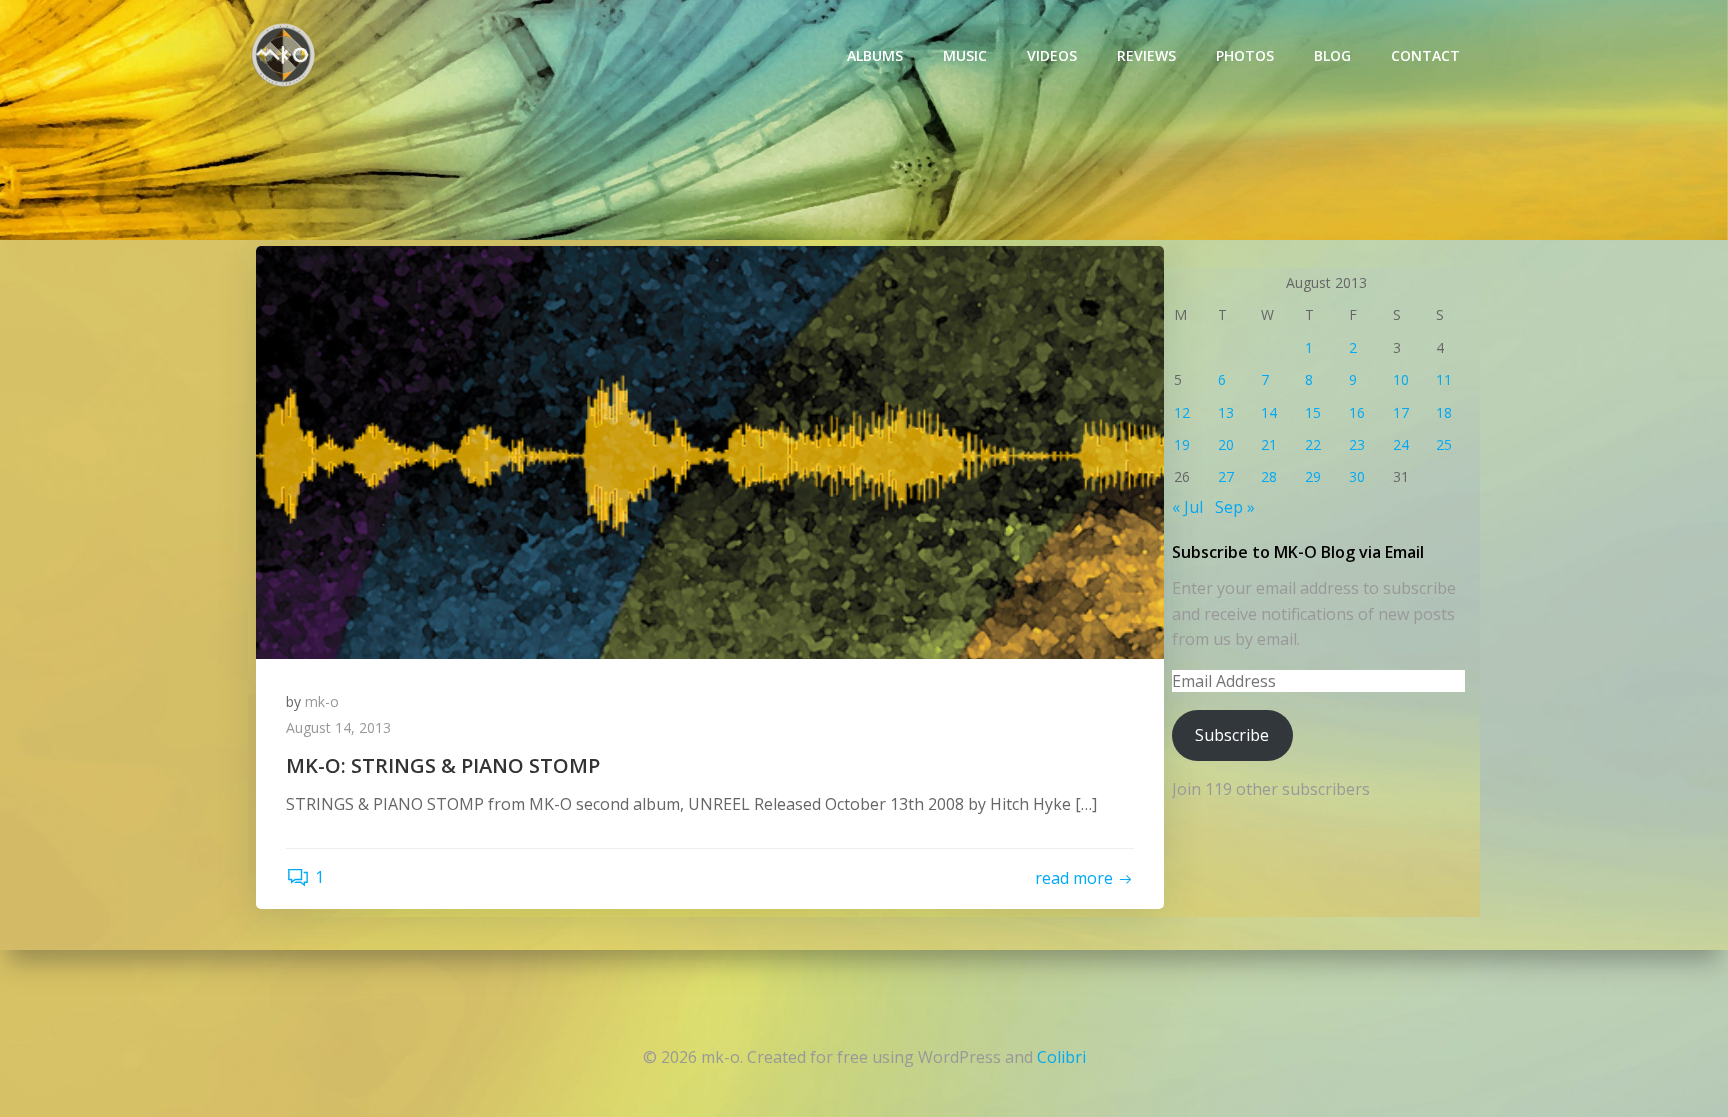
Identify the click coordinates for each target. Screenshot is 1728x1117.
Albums (875, 55)
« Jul (1187, 507)
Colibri (1061, 1057)
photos (1245, 55)
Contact (1425, 55)
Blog (1332, 55)
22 (1313, 444)
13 (1226, 412)
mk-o (322, 701)
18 (1444, 412)
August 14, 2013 (338, 727)
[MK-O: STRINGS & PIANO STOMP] (710, 451)
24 (1401, 444)
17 (1401, 412)
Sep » (1235, 507)
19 (1182, 444)
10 (1401, 379)
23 (1357, 444)
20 (1226, 444)
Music (965, 55)
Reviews (1146, 55)
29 (1313, 476)
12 (1182, 412)
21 (1269, 444)
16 (1357, 412)
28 (1269, 476)
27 (1226, 476)
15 (1313, 412)
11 (1444, 379)
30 (1357, 476)
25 (1444, 444)
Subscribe (1232, 735)
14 (1269, 412)
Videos (1052, 55)
